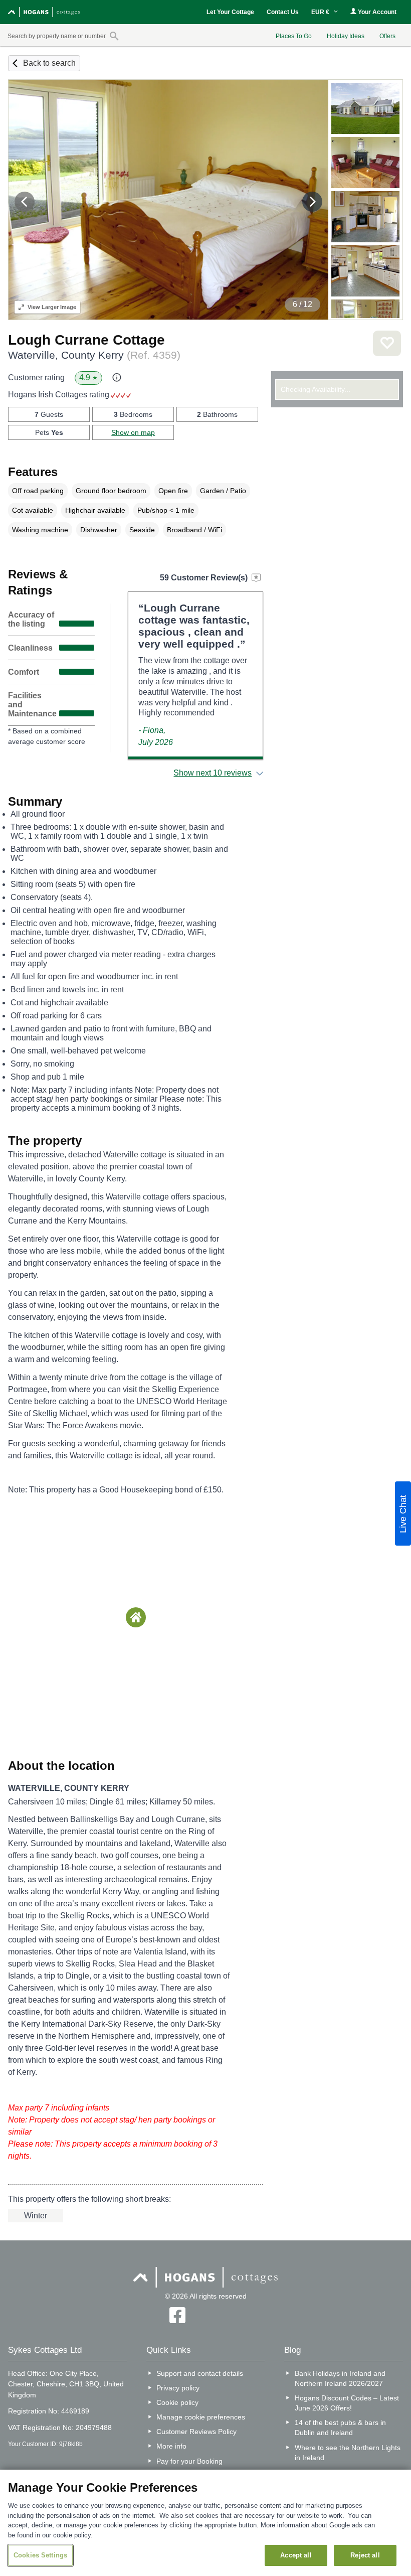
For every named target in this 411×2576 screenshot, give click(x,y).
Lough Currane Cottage (86, 340)
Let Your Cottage (230, 12)
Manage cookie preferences (201, 2417)
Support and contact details (200, 2373)
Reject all (365, 2555)
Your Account (376, 12)
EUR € (321, 12)
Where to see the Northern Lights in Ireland (348, 2453)
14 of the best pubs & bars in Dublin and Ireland (340, 2428)
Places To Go (294, 36)
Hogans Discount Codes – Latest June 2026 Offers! (347, 2403)
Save (387, 343)
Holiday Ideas (346, 36)
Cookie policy (177, 2402)
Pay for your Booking (189, 2461)
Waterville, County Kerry (94, 355)
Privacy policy (178, 2388)
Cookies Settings (40, 2555)
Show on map (133, 432)
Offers (387, 36)
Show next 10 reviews (213, 773)
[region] (205, 2523)
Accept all (296, 2555)
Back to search (49, 63)
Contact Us (283, 12)
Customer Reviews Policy (196, 2432)
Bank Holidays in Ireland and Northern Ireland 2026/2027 (340, 2378)
